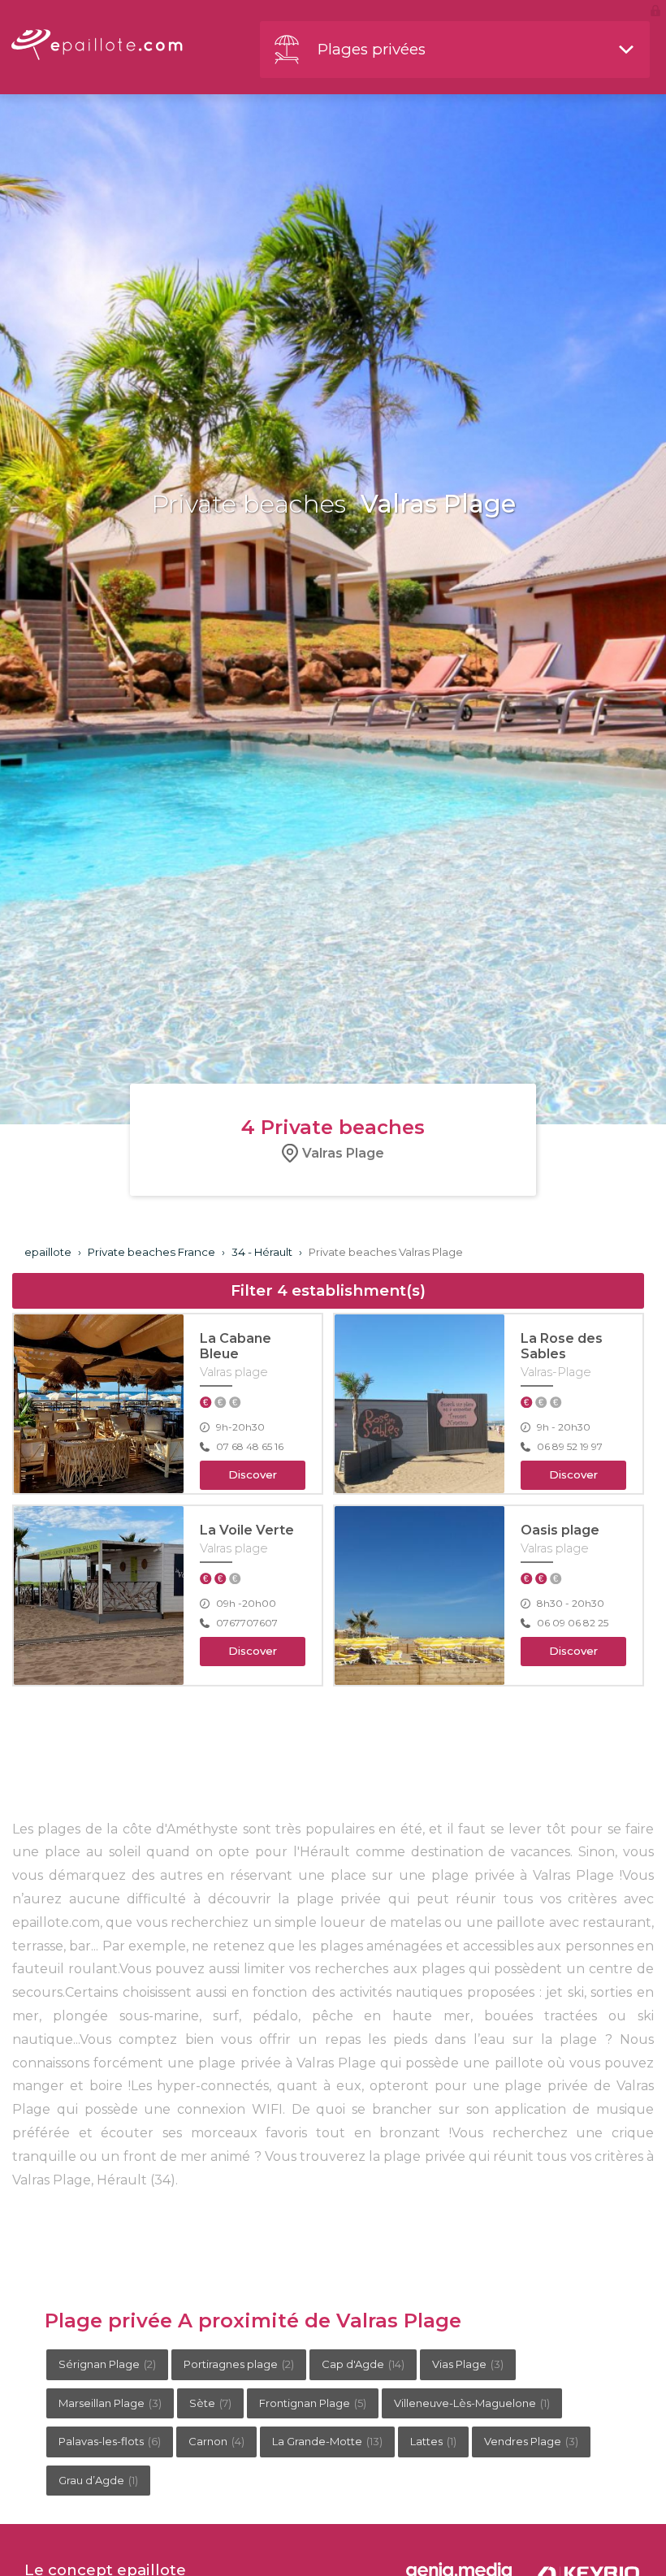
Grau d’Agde (98, 2480)
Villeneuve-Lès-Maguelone (472, 2403)
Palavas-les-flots (110, 2441)
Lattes (433, 2441)
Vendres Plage (531, 2441)
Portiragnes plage (239, 2364)
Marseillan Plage (110, 2403)
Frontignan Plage (313, 2403)
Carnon (216, 2441)
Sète (210, 2403)
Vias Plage (468, 2364)
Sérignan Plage (107, 2364)
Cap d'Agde (363, 2364)
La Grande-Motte (327, 2441)
